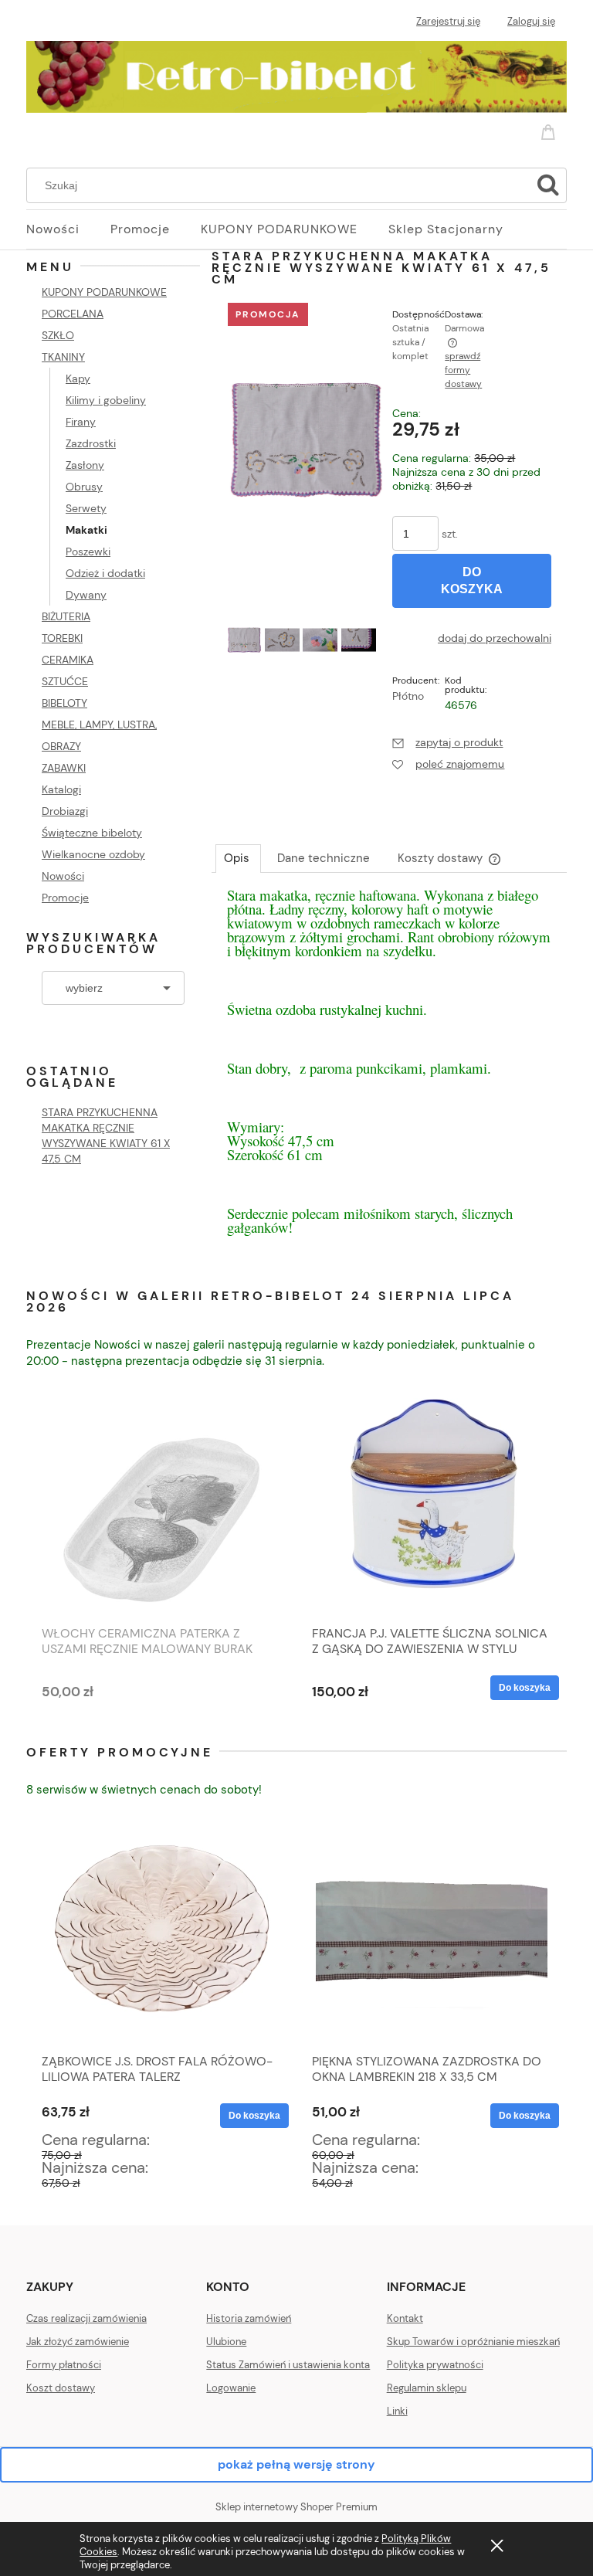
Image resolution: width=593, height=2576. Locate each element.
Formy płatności (64, 2365)
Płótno (408, 696)
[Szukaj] (548, 185)
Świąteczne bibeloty (92, 833)
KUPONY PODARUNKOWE (104, 292)
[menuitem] (68, 229)
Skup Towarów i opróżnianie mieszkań (473, 2342)
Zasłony (85, 465)
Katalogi (61, 789)
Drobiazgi (65, 811)
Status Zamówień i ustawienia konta (288, 2365)
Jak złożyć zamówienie (78, 2342)
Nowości (63, 876)
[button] (447, 742)
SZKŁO (58, 335)
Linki (397, 2411)
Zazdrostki (91, 443)
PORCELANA (73, 314)
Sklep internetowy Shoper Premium (296, 2507)
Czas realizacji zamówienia (86, 2318)
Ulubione (226, 2342)
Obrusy (84, 487)
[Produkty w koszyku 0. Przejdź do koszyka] (551, 129)
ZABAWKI (64, 768)
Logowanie (231, 2388)
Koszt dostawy (61, 2388)
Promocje (65, 898)
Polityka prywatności (435, 2365)
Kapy (78, 378)
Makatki (86, 530)
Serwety (86, 508)
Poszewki (88, 552)
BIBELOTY (64, 703)
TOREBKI (62, 638)
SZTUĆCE (65, 681)
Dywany (86, 595)
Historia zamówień (249, 2318)
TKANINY (63, 357)
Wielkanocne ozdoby (93, 854)
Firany (81, 422)
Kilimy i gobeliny (106, 400)
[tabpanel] (389, 1077)
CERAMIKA (68, 660)
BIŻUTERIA (66, 616)
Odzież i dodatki (105, 573)
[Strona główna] (296, 74)
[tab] (238, 858)
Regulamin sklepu (427, 2388)
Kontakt (405, 2318)
